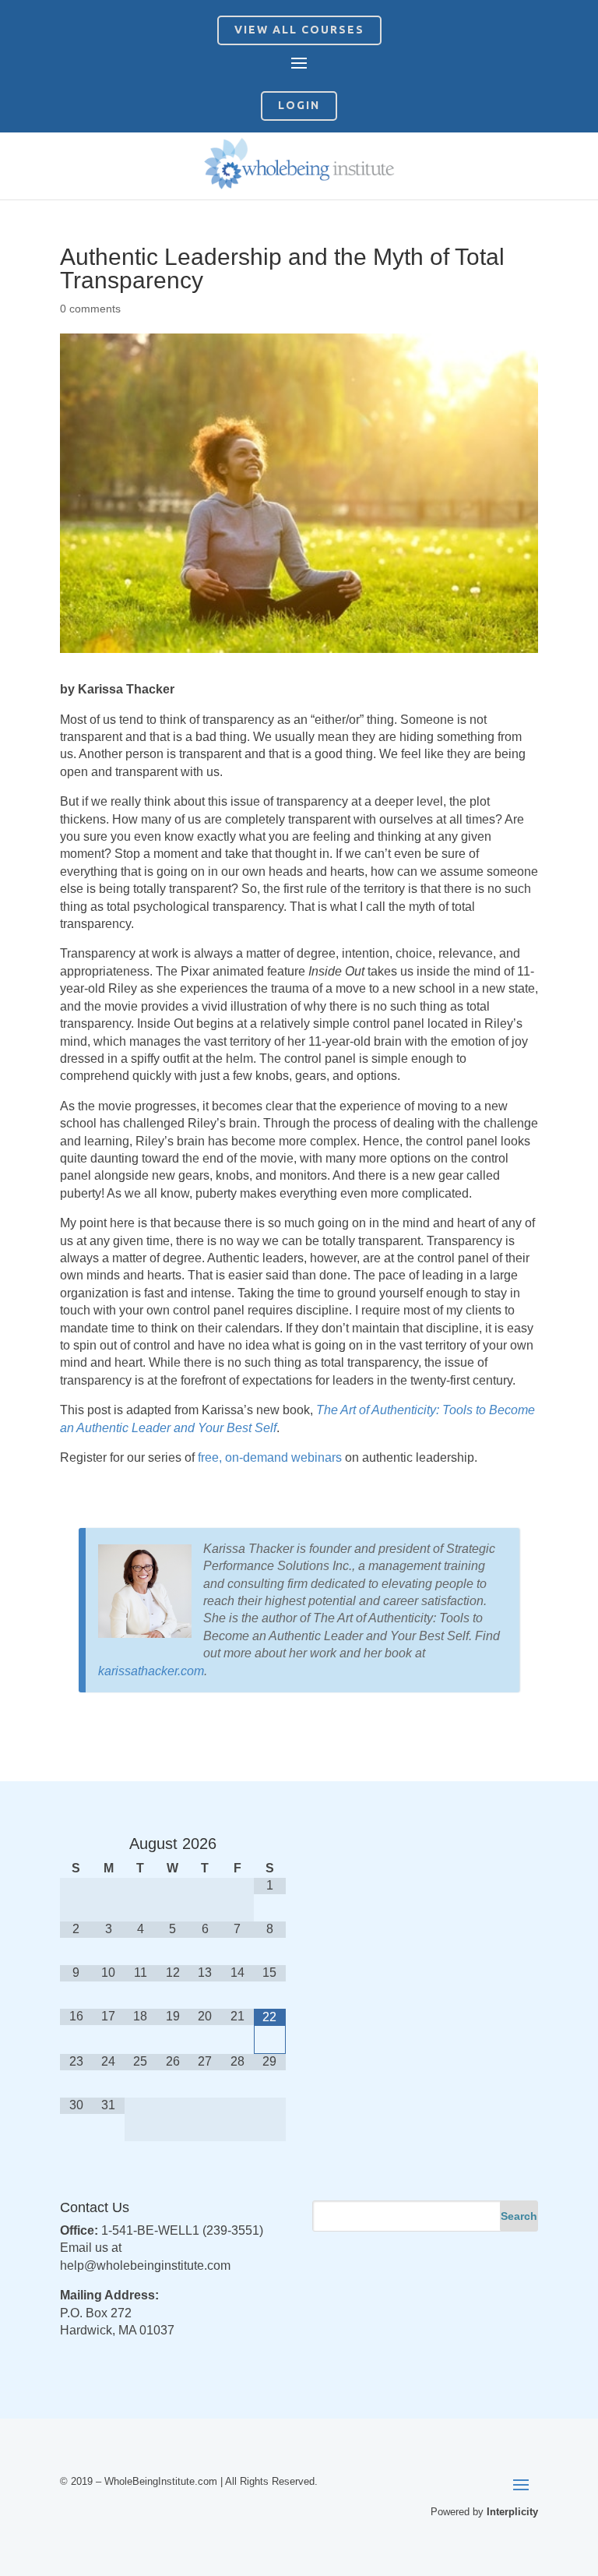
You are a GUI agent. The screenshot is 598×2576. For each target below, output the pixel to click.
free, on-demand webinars (270, 1457)
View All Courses (299, 30)
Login (299, 105)
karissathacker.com (151, 1671)
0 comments (90, 309)
